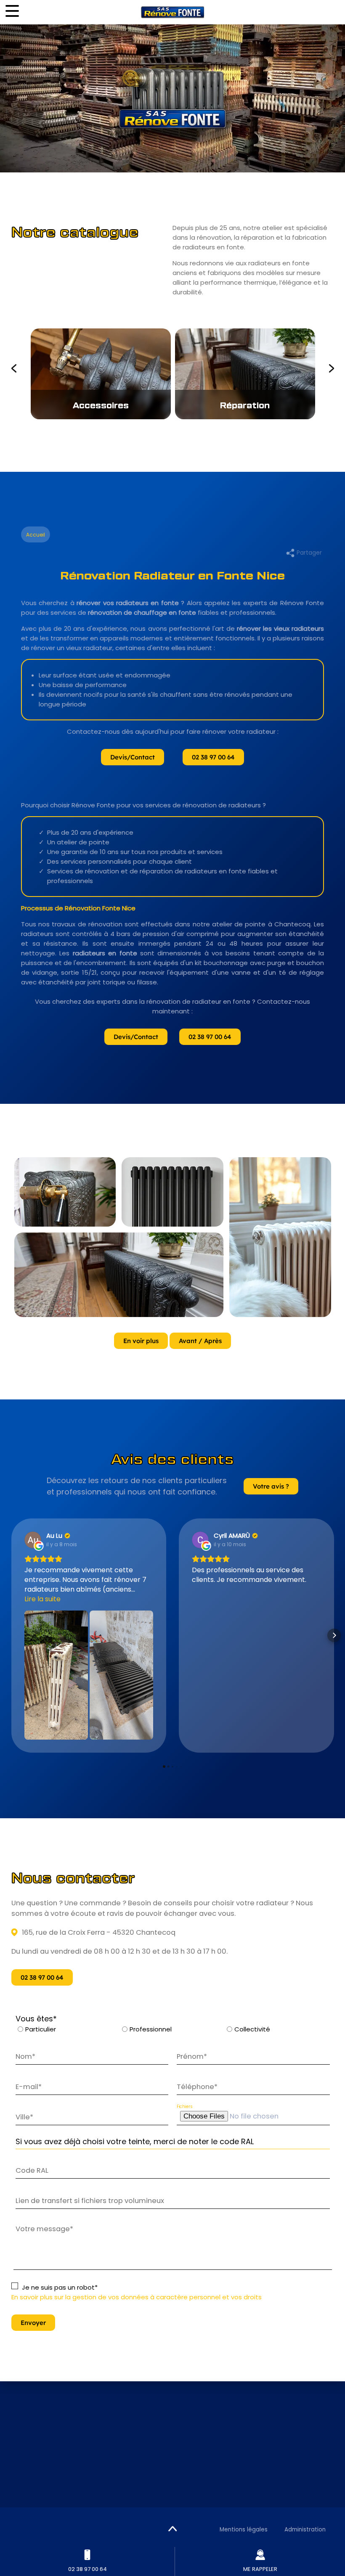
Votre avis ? (271, 1486)
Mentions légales (244, 2530)
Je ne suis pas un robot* (60, 2287)
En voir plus (141, 1341)
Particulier (41, 2029)
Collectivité (252, 2029)
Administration (305, 2530)
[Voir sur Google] (33, 1540)
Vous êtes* (36, 2019)
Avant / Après (200, 1341)
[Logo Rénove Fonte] (172, 12)
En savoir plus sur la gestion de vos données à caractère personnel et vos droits (137, 2297)
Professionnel (151, 2029)
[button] (11, 1635)
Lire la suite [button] (42, 1599)
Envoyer (33, 2323)
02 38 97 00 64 (213, 757)
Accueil (36, 535)
